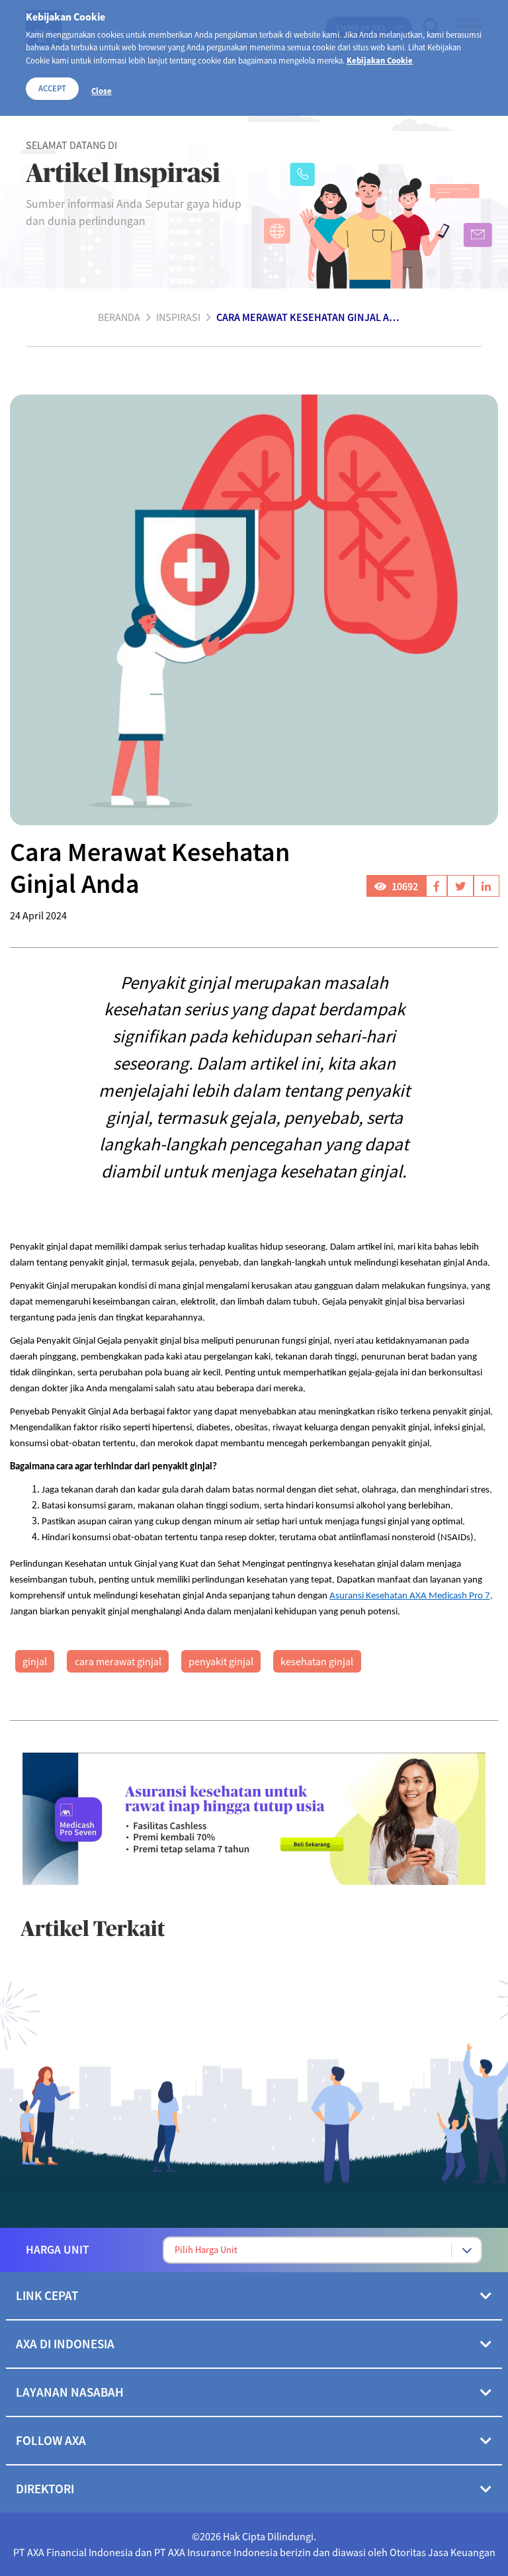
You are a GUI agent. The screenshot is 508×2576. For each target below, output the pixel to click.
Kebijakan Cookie (380, 60)
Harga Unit (58, 2250)
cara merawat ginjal (118, 1661)
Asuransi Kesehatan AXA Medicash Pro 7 (410, 1596)
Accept (52, 88)
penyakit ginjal (221, 1661)
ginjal (35, 1661)
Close (102, 91)
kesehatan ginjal (317, 1661)
